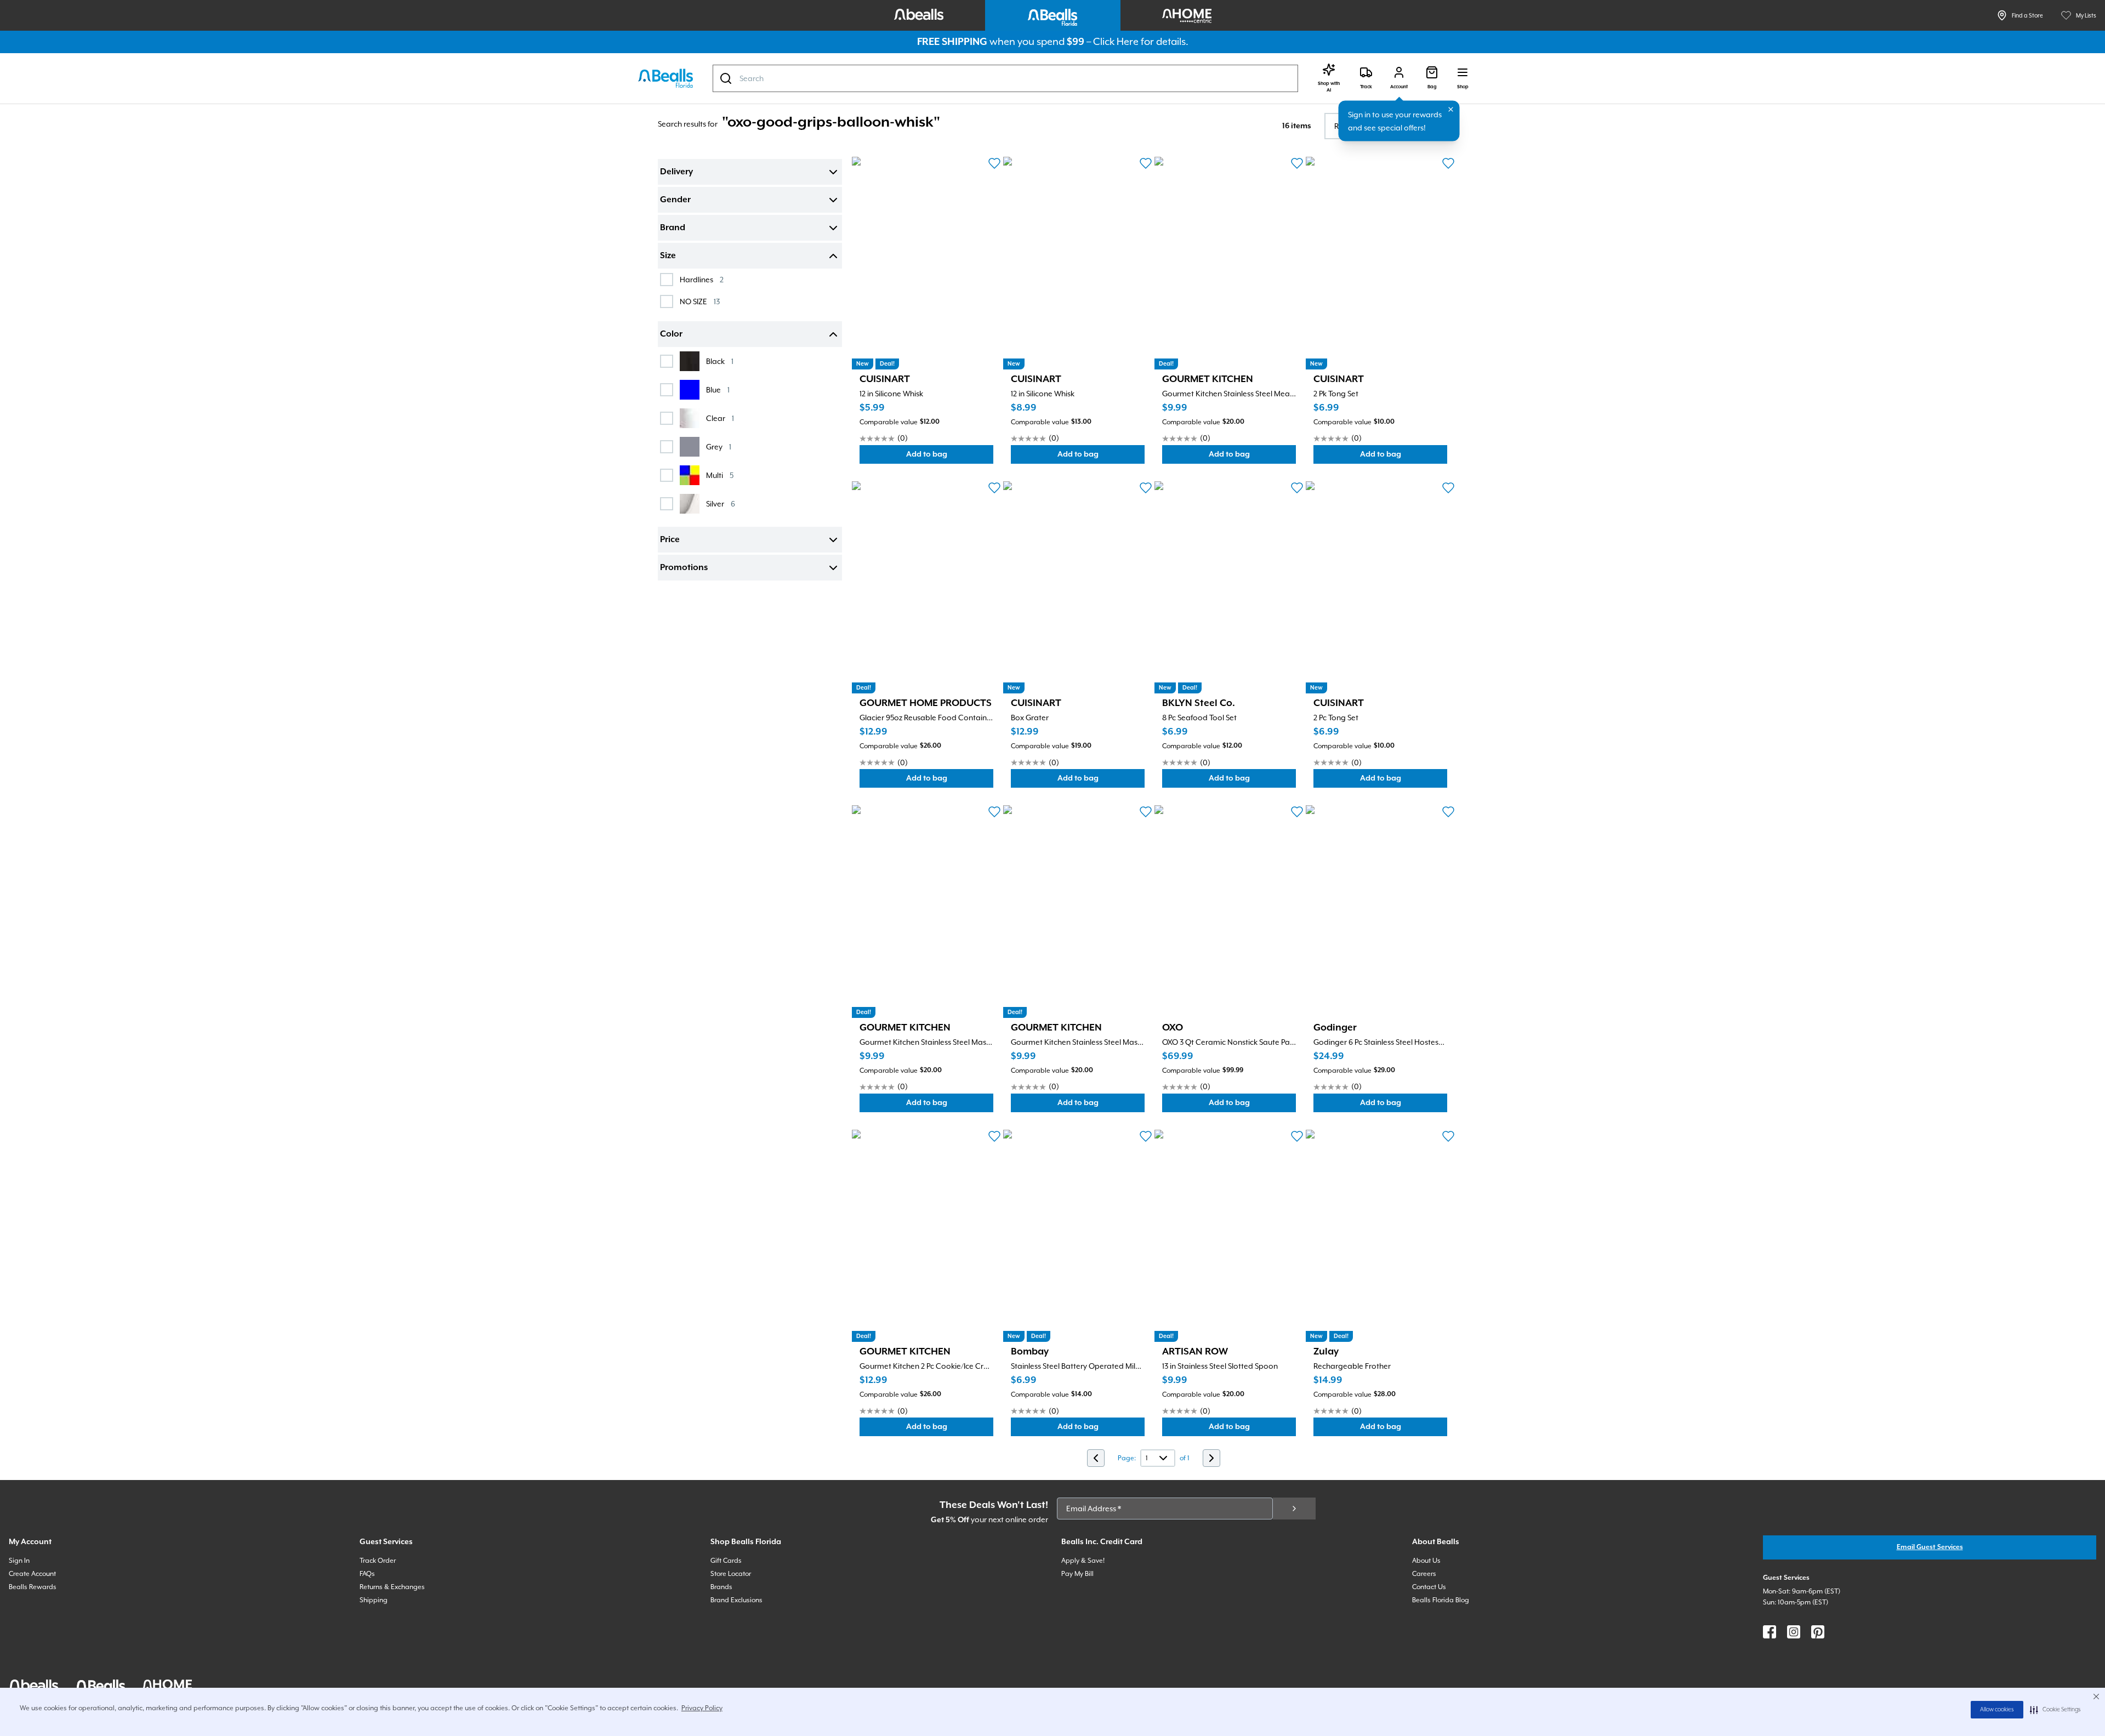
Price (670, 540)
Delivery (676, 172)
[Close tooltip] (1451, 110)
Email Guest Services (1930, 1547)
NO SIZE (700, 301)
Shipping (374, 1600)
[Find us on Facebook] (1770, 1632)
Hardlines (702, 279)
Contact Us (1429, 1587)
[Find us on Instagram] (1794, 1632)
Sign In (19, 1561)
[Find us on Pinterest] (1818, 1632)
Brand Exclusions (736, 1600)
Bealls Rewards (33, 1587)
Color (671, 334)
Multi (720, 475)
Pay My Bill (1077, 1574)
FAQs (367, 1574)
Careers (1424, 1574)
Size (668, 256)
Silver (721, 503)
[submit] (1294, 1509)
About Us (1426, 1561)
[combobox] (1005, 78)
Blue (718, 389)
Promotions (684, 568)
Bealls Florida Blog (1441, 1600)
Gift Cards (726, 1561)
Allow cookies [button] (1997, 1710)
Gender (675, 200)
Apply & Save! (1083, 1561)
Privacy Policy (702, 1708)
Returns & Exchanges (392, 1587)
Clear (720, 418)
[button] (2055, 1710)
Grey (719, 446)
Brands (721, 1587)
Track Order (378, 1561)
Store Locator (731, 1574)
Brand (673, 228)
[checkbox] (667, 280)
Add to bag (950, 457)
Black (720, 361)
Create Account (32, 1574)
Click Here (1116, 41)
